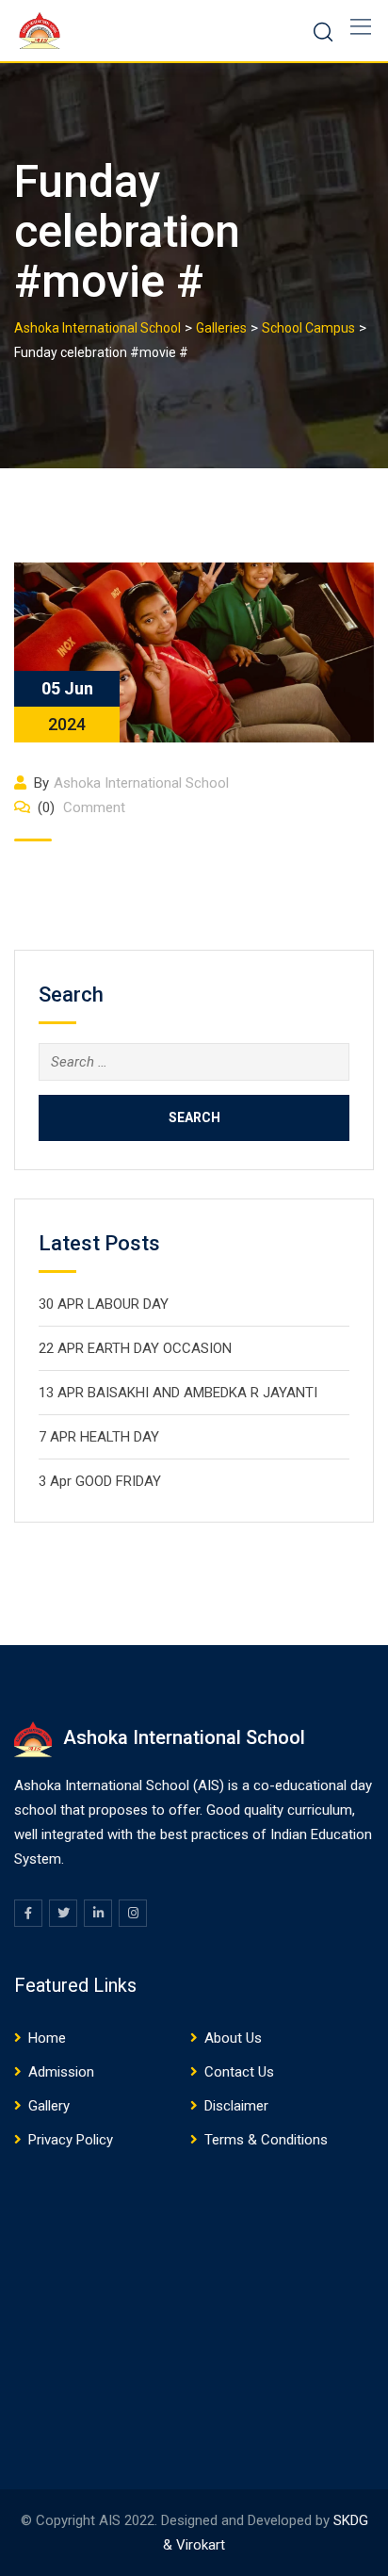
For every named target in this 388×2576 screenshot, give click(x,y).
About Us (233, 2038)
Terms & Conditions (266, 2140)
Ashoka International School (141, 783)
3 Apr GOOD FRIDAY (100, 1481)
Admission (61, 2072)
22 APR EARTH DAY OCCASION (135, 1348)
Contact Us (239, 2072)
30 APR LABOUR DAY (104, 1304)
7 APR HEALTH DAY (99, 1437)
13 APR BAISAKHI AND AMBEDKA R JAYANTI (178, 1393)
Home (47, 2038)
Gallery (49, 2106)
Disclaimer (236, 2106)
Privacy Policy (71, 2140)
